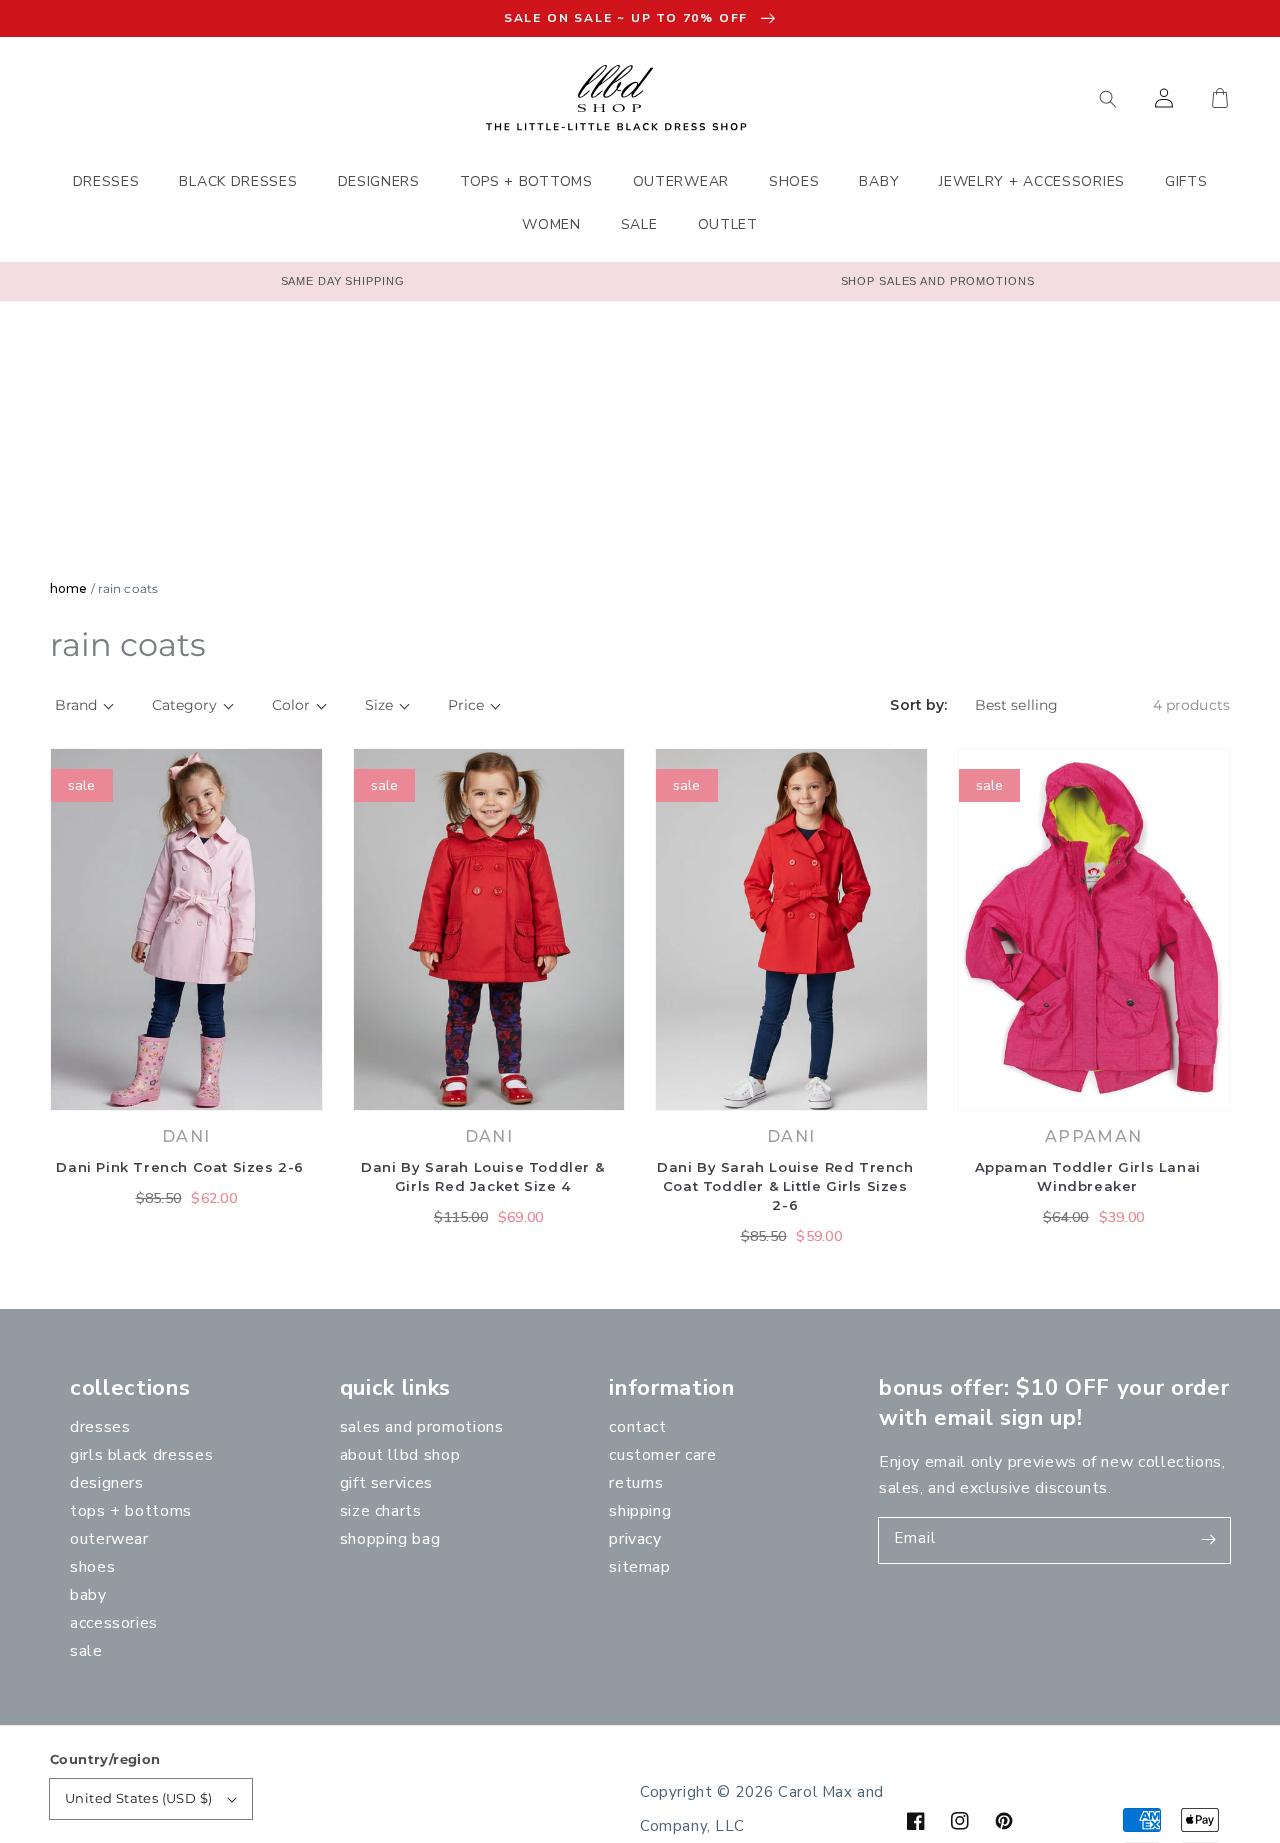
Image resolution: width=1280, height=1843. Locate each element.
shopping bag (390, 1539)
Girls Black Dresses (141, 1455)
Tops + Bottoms (131, 1511)
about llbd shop (400, 1455)
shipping (640, 1511)
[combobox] (1015, 98)
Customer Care (662, 1455)
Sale (86, 1651)
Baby (88, 1595)
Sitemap (639, 1567)
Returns (636, 1483)
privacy (635, 1539)
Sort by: (918, 705)
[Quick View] (303, 1100)
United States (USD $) (138, 1798)
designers (107, 1483)
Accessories (114, 1623)
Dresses (100, 1427)
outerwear (109, 1539)
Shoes (92, 1567)
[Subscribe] (1208, 1540)
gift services (386, 1483)
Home (68, 588)
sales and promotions (422, 1427)
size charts (381, 1511)
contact (637, 1427)
